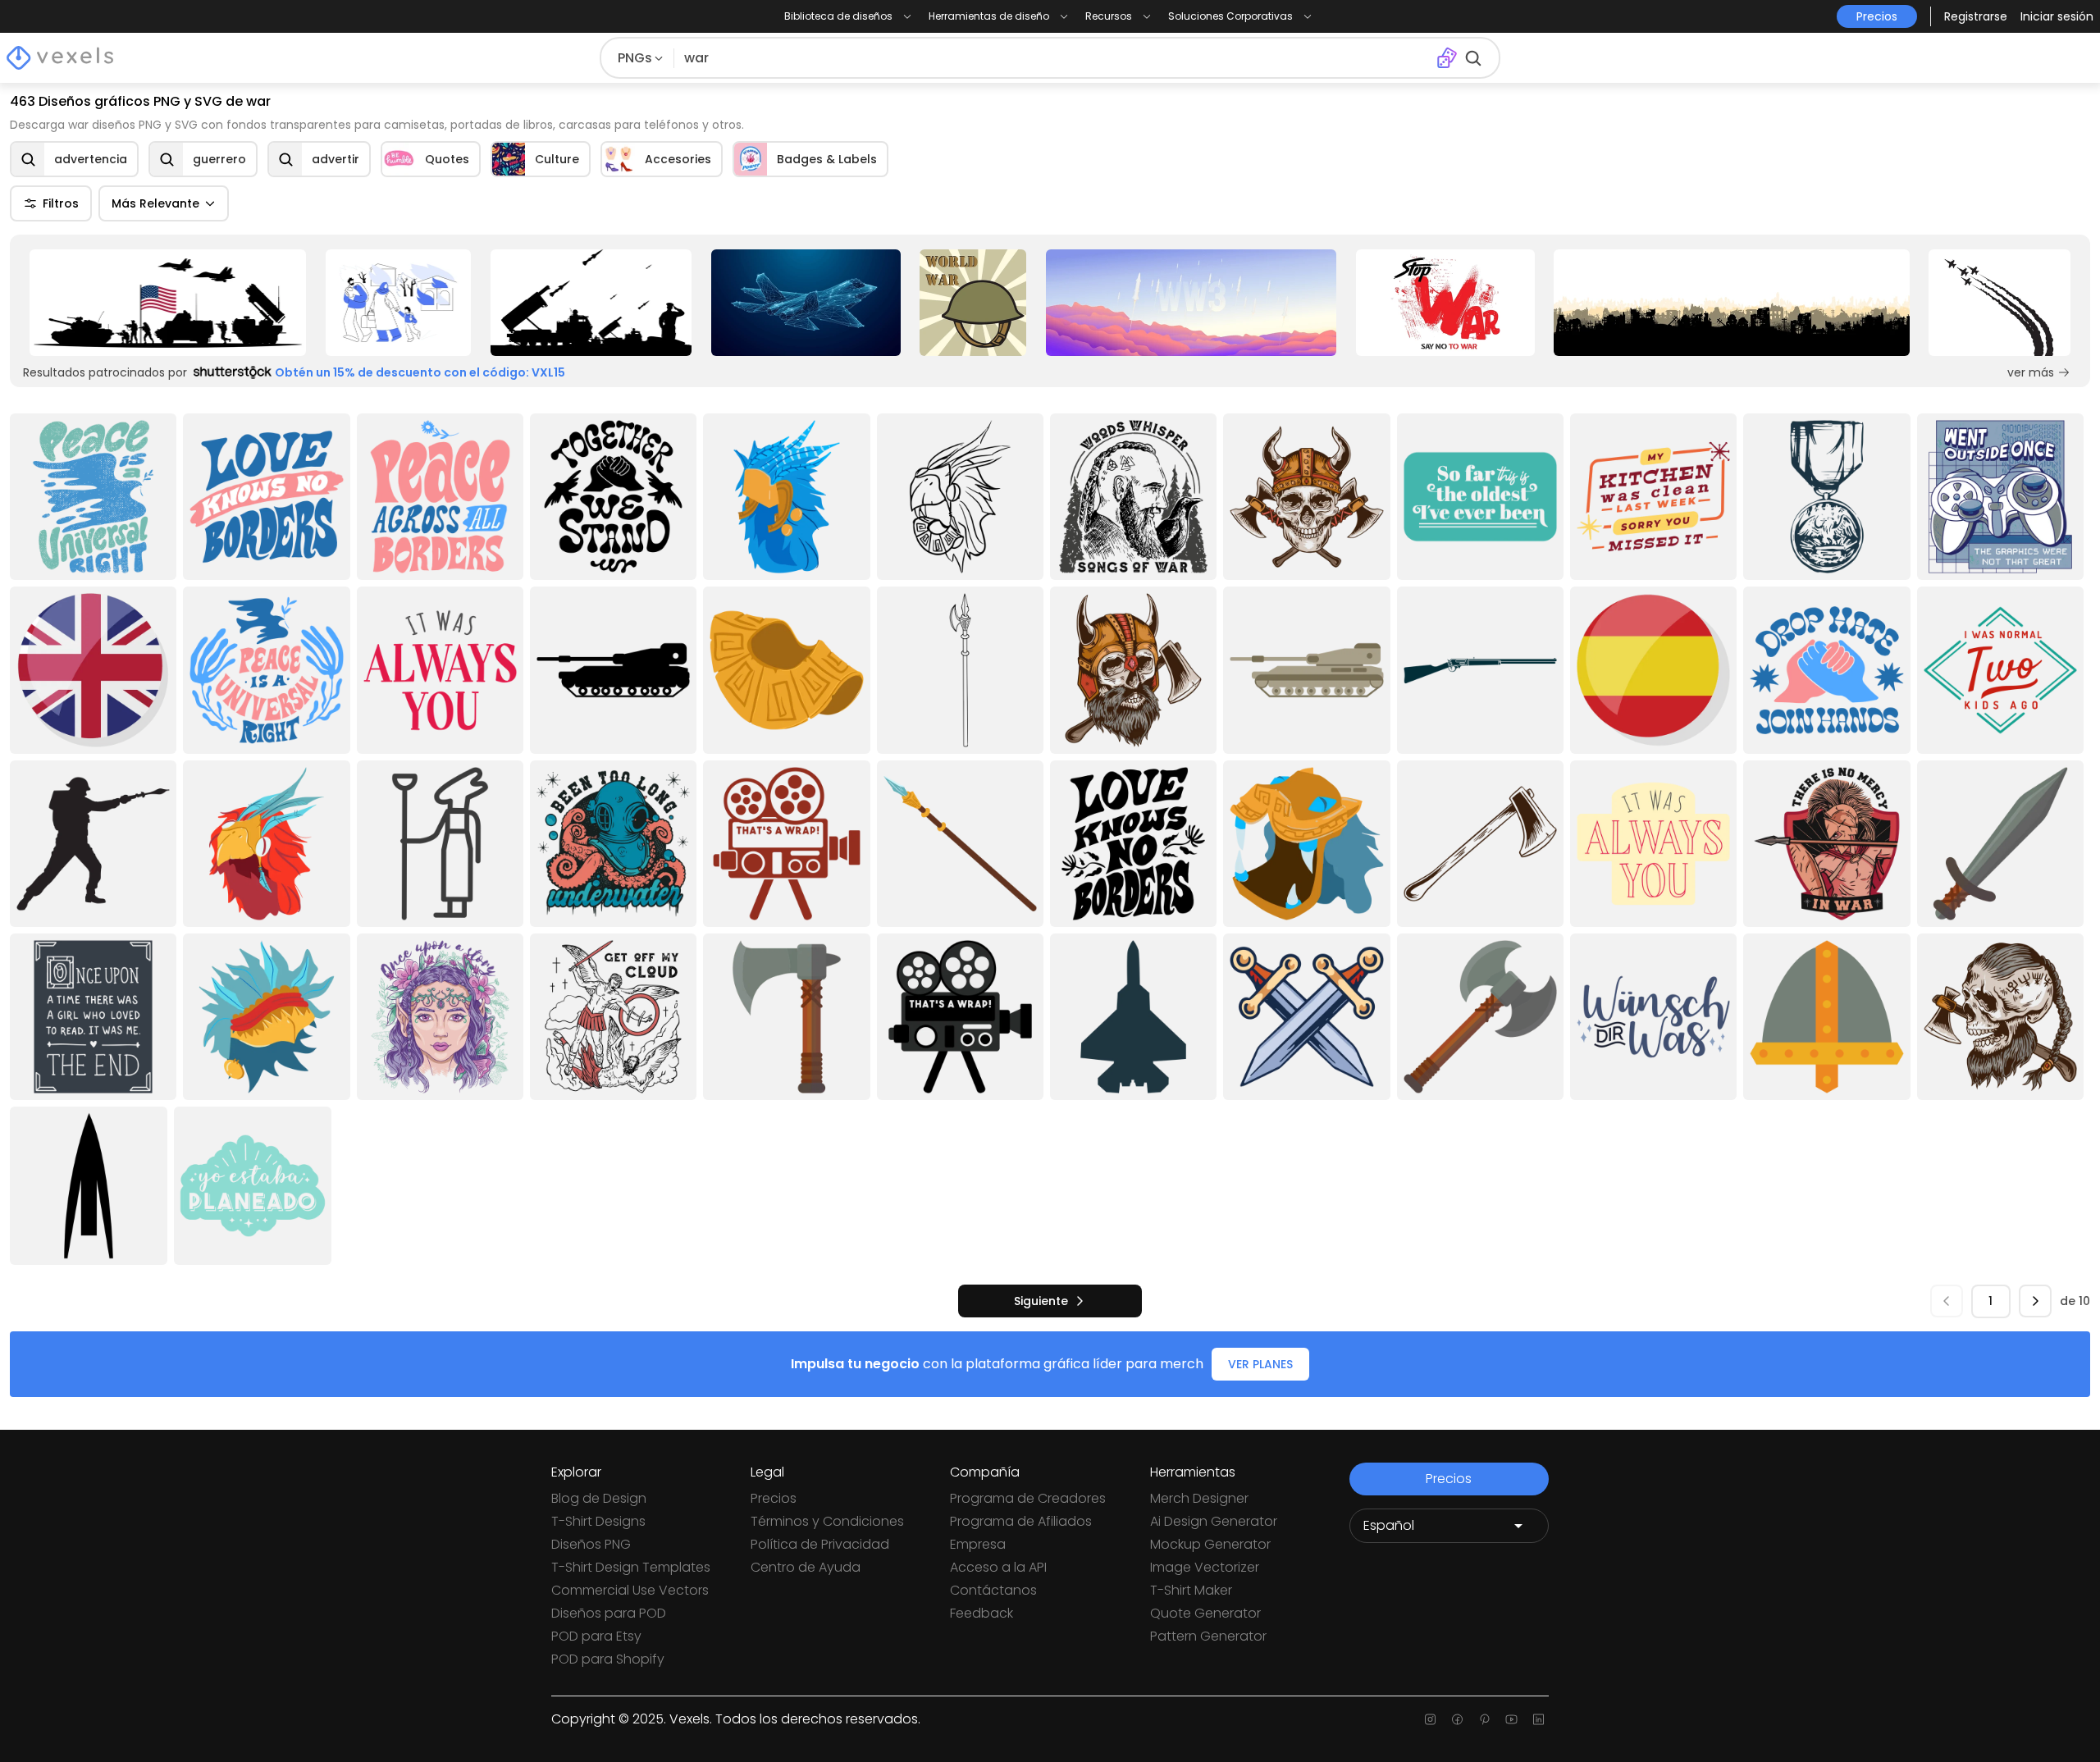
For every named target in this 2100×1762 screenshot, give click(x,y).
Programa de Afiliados (1021, 1521)
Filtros (61, 203)
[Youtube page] (1511, 1719)
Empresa (978, 1544)
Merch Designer (1199, 1498)
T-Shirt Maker (1191, 1590)
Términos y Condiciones (827, 1521)
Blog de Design (599, 1498)
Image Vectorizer (1205, 1567)
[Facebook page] (1457, 1719)
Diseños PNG (591, 1544)
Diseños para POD (609, 1613)
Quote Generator (1205, 1613)
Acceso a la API (998, 1567)
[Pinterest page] (1484, 1719)
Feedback (982, 1613)
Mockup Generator (1210, 1544)
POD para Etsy (596, 1636)
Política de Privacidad (820, 1544)
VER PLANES (1260, 1364)
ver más (2031, 372)
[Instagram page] (1430, 1719)
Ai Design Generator (1214, 1521)
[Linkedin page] (1538, 1719)
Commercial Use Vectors (630, 1590)
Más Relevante (155, 203)
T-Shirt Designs (598, 1521)
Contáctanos (993, 1590)
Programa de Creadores (1028, 1498)
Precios (774, 1498)
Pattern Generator (1208, 1636)
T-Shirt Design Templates (631, 1567)
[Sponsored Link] (168, 303)
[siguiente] (2035, 1301)
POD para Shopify (608, 1659)
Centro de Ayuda (806, 1567)
